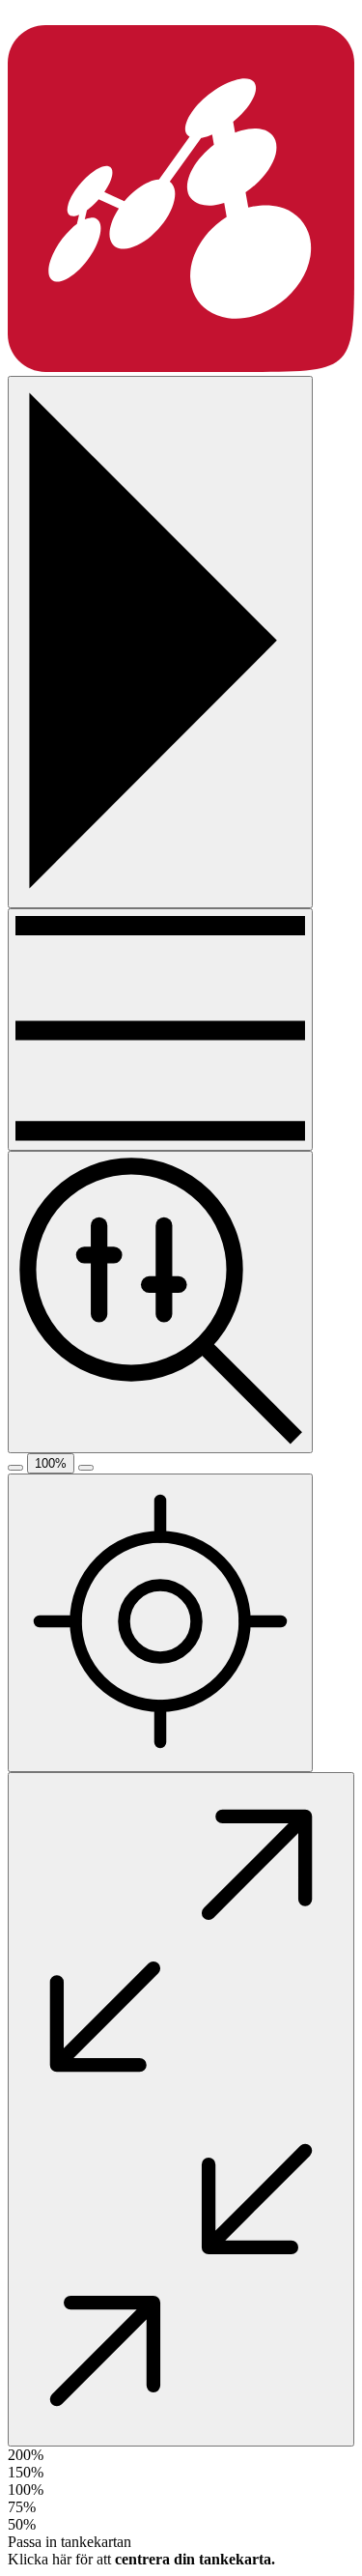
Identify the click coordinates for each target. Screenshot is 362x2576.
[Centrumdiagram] (160, 1623)
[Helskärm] (181, 2109)
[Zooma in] (86, 1468)
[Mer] (160, 1030)
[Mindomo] (181, 367)
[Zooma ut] (15, 1468)
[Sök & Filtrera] (160, 1302)
